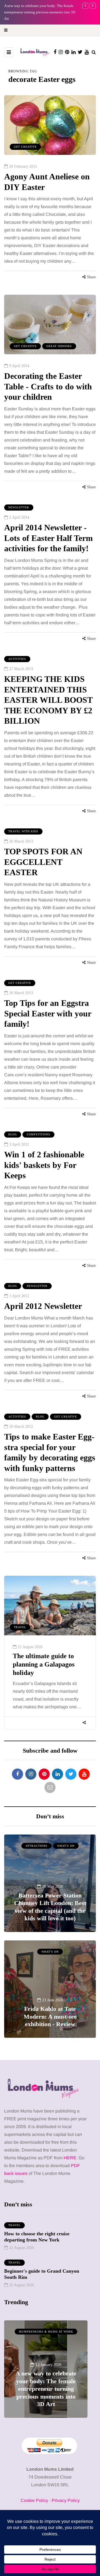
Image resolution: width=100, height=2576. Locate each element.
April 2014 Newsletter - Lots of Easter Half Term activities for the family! (48, 538)
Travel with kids (23, 831)
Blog (13, 1134)
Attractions (37, 1846)
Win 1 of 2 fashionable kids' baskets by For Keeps (44, 1165)
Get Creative (25, 147)
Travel (20, 1627)
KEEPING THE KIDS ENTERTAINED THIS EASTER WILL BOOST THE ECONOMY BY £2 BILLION (48, 700)
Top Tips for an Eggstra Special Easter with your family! (48, 1013)
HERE (70, 2158)
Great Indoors (59, 346)
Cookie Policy (34, 2500)
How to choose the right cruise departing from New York (37, 2237)
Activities (17, 659)
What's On (66, 1846)
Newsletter (19, 507)
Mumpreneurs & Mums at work (46, 2332)
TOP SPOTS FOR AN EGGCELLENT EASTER (43, 862)
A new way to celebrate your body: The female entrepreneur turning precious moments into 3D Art (40, 12)
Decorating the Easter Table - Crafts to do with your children (48, 386)
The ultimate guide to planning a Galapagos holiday (44, 1664)
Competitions (38, 1134)
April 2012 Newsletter (43, 1306)
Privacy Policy (66, 2500)
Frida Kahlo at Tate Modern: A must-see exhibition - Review (50, 2016)
